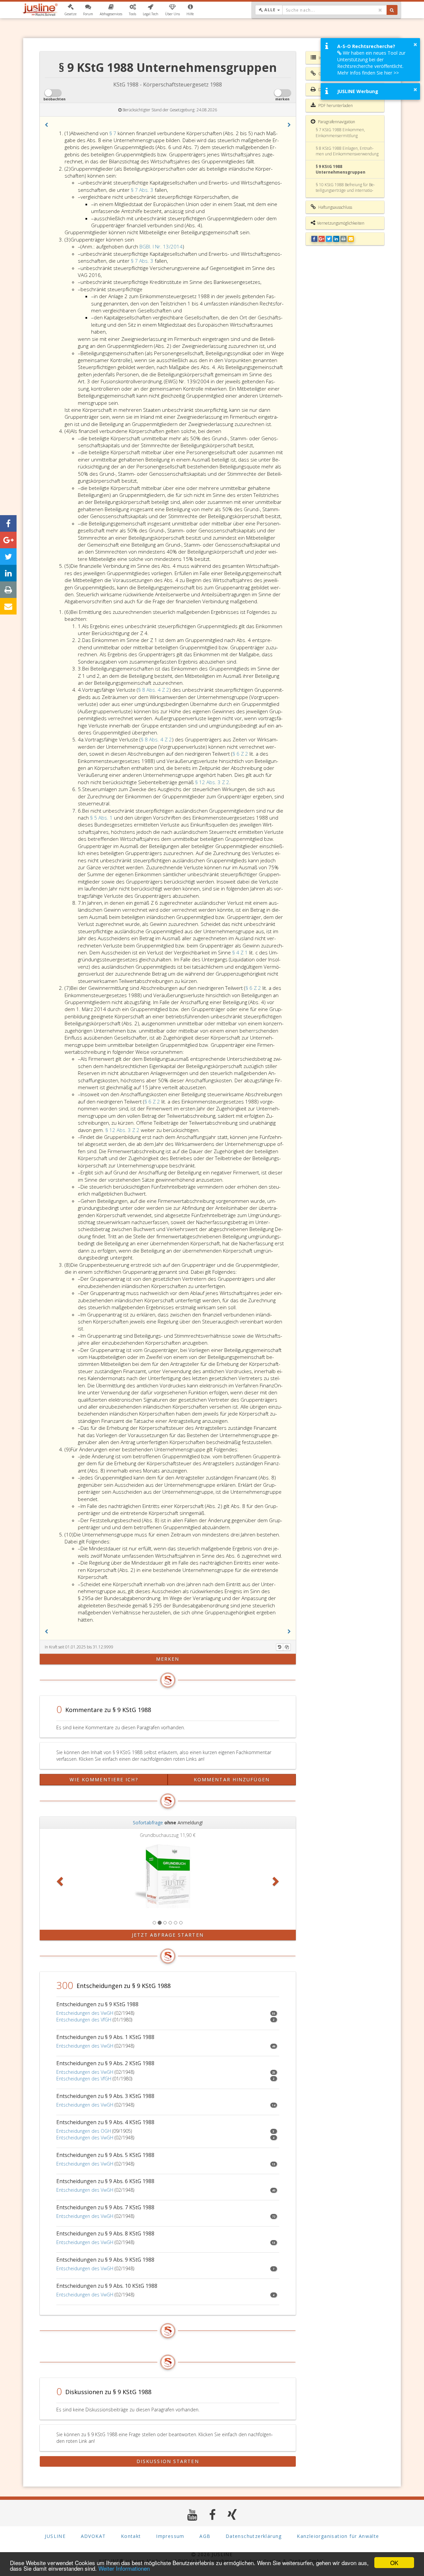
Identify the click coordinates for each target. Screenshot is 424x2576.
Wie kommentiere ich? (104, 1779)
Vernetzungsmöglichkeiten (341, 223)
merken (168, 1659)
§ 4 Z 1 (241, 952)
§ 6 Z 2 (241, 754)
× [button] (415, 44)
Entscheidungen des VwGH (85, 2013)
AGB (205, 2536)
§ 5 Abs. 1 (102, 818)
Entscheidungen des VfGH (84, 2020)
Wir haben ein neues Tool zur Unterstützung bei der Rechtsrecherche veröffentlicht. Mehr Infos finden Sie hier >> (371, 63)
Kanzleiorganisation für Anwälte (338, 2536)
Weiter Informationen (124, 2568)
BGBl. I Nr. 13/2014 (161, 246)
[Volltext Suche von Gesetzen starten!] (392, 10)
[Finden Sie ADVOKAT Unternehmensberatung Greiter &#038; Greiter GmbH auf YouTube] (192, 2515)
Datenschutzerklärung (254, 2536)
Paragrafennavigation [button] (336, 122)
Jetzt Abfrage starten (168, 1935)
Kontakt (131, 2536)
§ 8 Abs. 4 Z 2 (154, 690)
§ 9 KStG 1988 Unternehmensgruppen (341, 169)
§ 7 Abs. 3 (143, 190)
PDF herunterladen (335, 106)
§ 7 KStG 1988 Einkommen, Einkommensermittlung (340, 133)
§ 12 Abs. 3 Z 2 (212, 782)
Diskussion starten (168, 2461)
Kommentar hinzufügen (232, 1779)
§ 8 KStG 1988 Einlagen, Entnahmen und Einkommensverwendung (347, 151)
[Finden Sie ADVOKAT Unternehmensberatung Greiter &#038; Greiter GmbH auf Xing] (232, 2515)
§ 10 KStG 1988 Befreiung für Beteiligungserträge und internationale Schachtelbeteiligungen (345, 190)
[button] (70, 10)
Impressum (170, 2536)
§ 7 (113, 133)
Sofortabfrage (148, 1823)
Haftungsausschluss (335, 207)
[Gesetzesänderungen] (280, 1647)
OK (394, 2563)
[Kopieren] (287, 1647)
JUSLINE (55, 2536)
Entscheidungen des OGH (84, 2131)
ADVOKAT (93, 2536)
